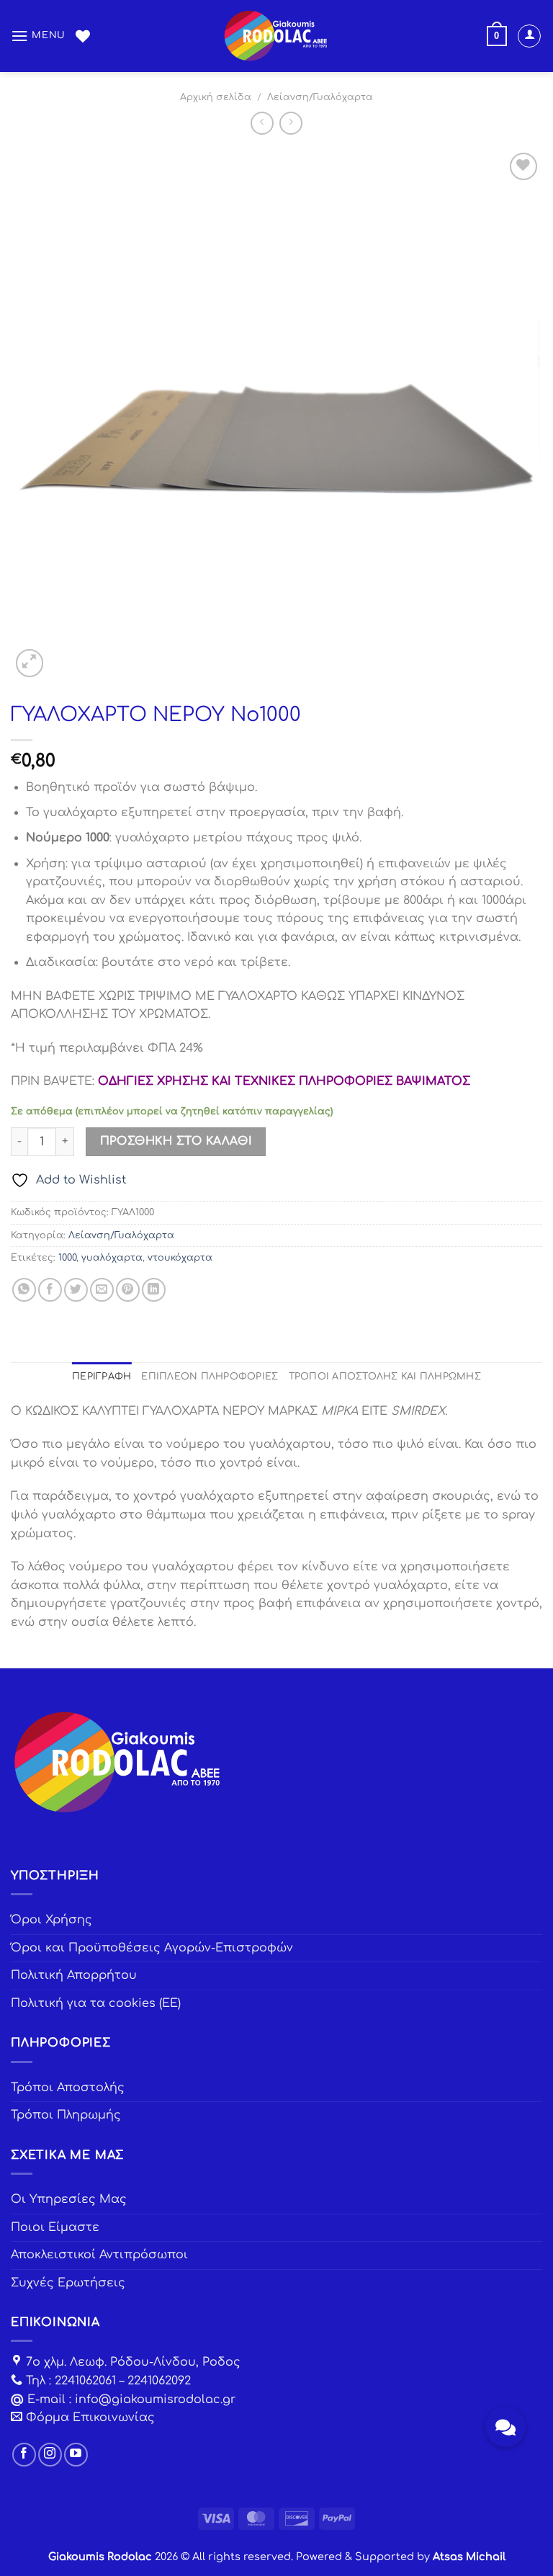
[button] (505, 2427)
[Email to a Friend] (102, 1290)
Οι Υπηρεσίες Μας (69, 2199)
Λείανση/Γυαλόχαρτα (320, 97)
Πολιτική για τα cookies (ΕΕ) (96, 2003)
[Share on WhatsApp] (24, 1290)
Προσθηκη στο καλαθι (176, 1141)
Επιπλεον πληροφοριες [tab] (210, 1377)
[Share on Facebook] (50, 1290)
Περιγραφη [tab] (102, 1377)
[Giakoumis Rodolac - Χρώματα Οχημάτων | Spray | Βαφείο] (276, 36)
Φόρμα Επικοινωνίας (90, 2418)
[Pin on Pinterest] (128, 1290)
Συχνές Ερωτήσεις (68, 2283)
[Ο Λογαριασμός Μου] (529, 36)
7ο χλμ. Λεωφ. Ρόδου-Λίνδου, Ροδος (133, 2362)
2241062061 (85, 2381)
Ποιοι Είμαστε (55, 2227)
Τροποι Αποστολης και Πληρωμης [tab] (385, 1377)
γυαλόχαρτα (112, 1258)
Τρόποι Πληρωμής (66, 2115)
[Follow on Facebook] (24, 2455)
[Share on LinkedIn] (154, 1290)
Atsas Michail (469, 2557)
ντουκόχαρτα (180, 1258)
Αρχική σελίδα (216, 97)
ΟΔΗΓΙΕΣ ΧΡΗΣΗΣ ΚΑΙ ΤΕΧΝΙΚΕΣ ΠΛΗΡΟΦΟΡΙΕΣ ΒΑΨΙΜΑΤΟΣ (284, 1081)
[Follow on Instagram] (50, 2455)
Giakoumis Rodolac (100, 2557)
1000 (67, 1258)
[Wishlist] (83, 36)
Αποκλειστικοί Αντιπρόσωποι (99, 2255)
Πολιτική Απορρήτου (74, 1975)
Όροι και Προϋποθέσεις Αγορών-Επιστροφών (152, 1948)
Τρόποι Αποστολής (68, 2088)
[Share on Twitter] (76, 1290)
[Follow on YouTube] (76, 2455)
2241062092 (159, 2381)
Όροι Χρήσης (51, 1920)
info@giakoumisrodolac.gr (155, 2400)
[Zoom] (30, 663)
